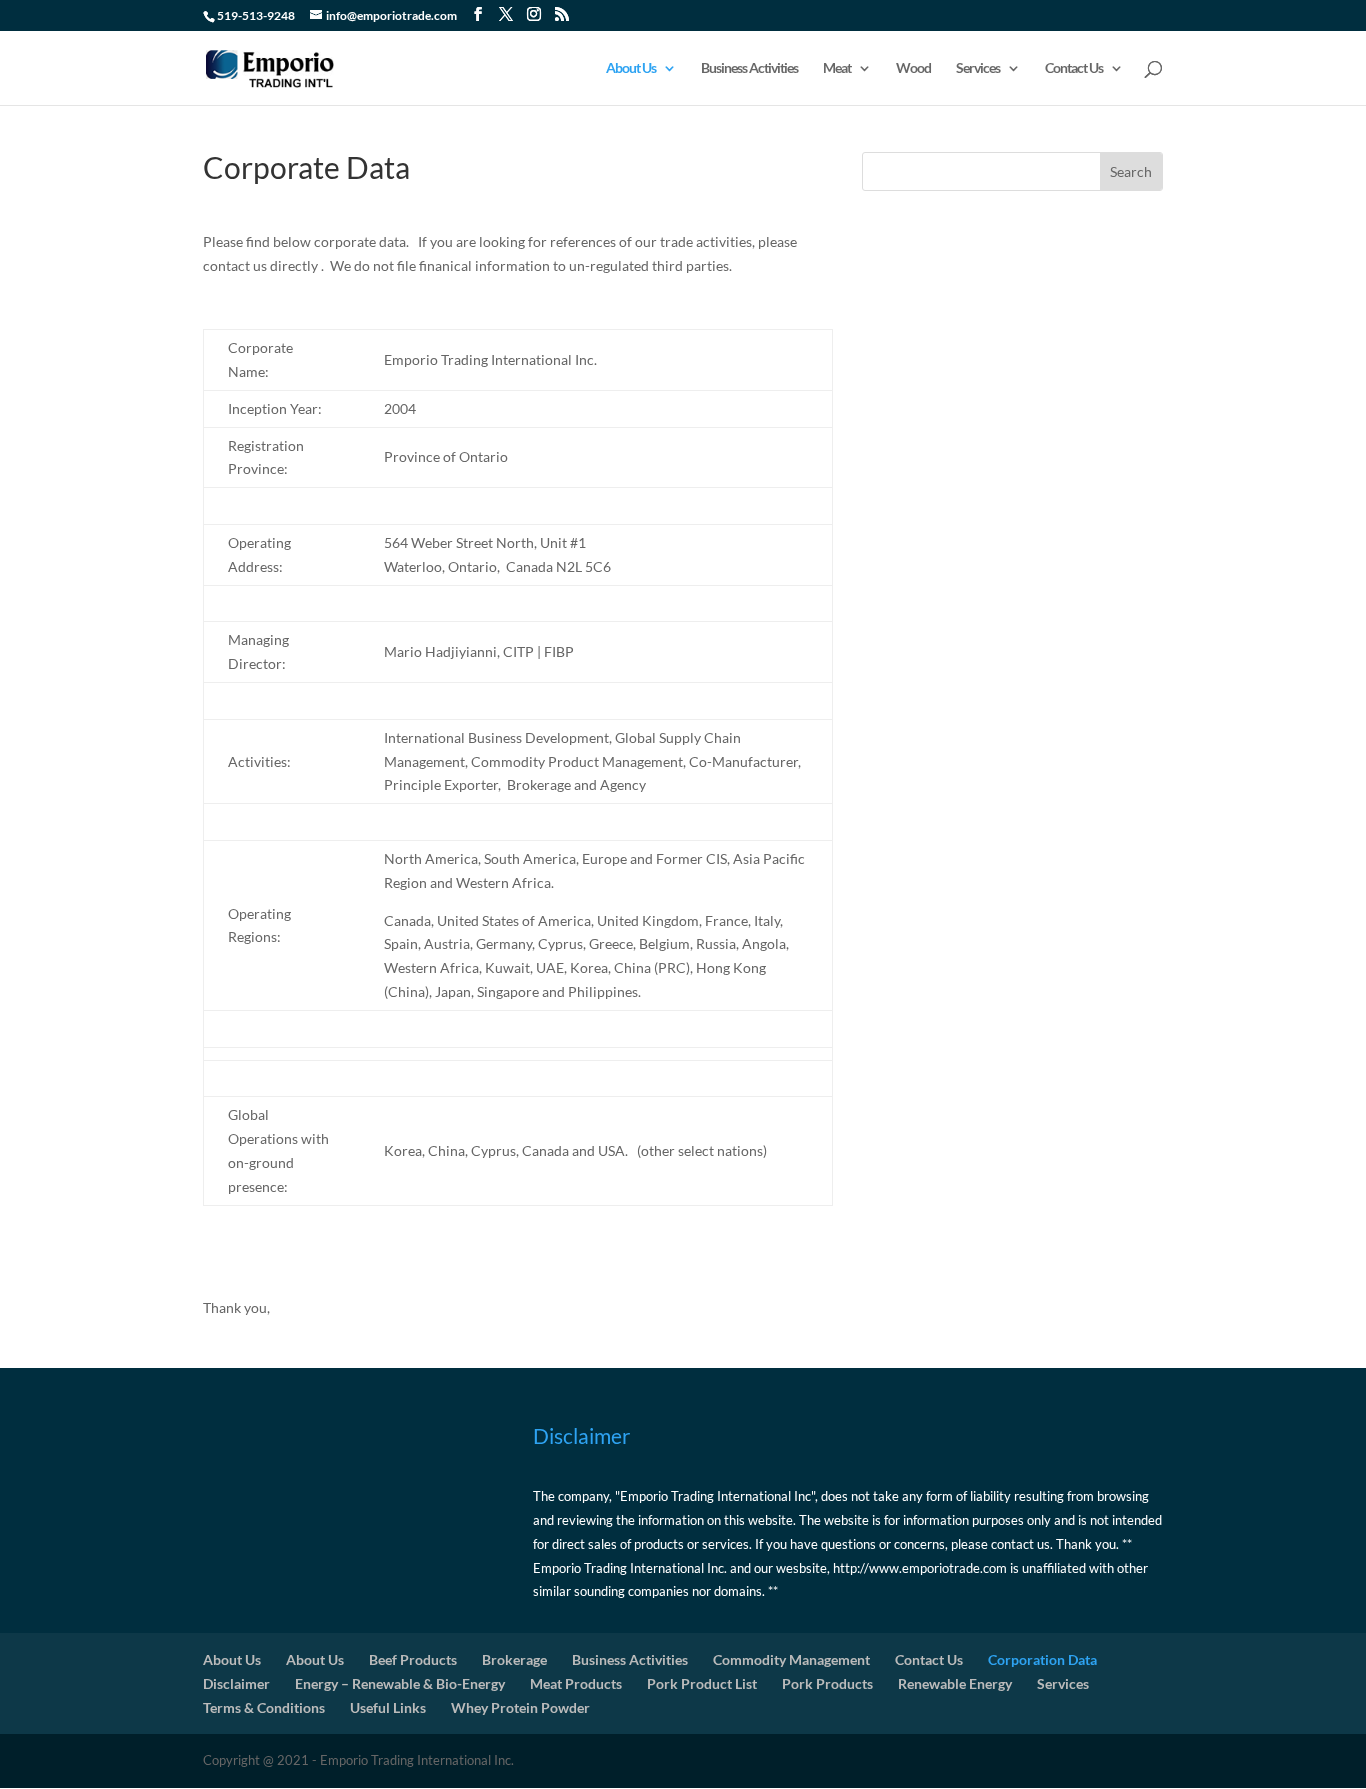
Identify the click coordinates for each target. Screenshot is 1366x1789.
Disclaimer (236, 1683)
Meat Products (576, 1683)
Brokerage (514, 1659)
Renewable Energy (955, 1683)
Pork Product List (702, 1683)
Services (978, 68)
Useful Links (388, 1707)
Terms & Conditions (264, 1707)
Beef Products (413, 1659)
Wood (913, 68)
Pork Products (827, 1683)
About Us (631, 68)
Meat (837, 68)
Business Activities (749, 68)
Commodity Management (791, 1659)
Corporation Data (1042, 1659)
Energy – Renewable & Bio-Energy (400, 1683)
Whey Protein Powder (520, 1707)
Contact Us (1074, 68)
